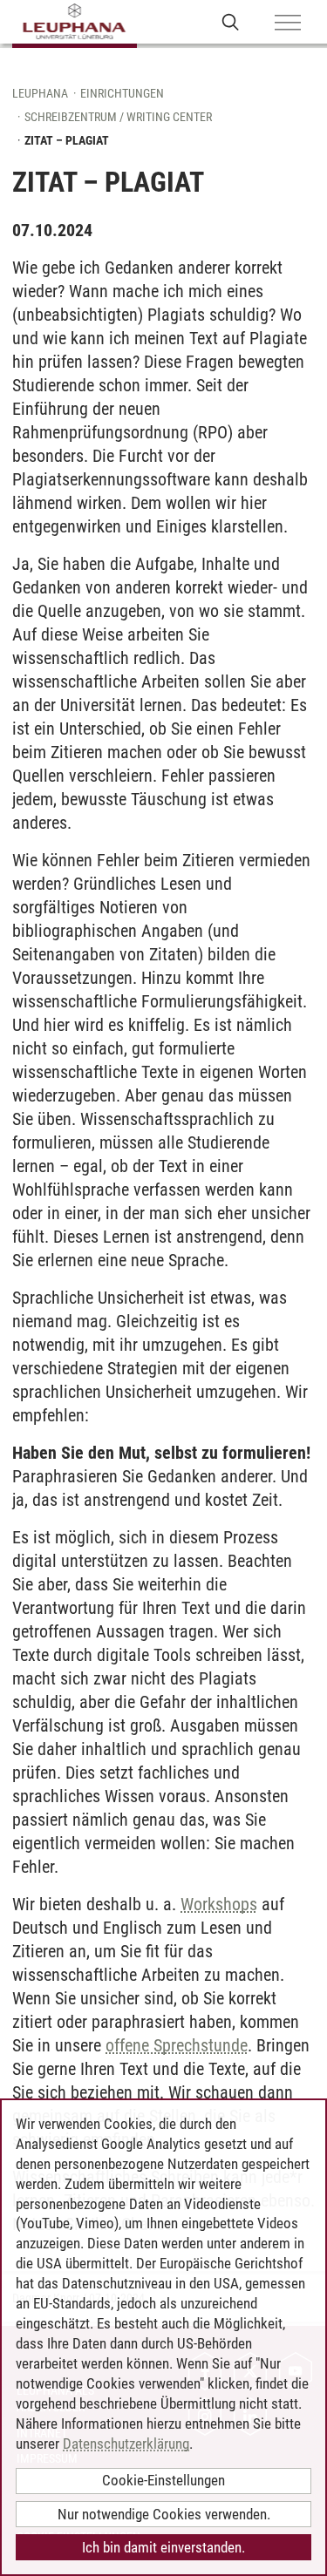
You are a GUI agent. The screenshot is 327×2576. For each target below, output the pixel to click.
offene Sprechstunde (177, 2045)
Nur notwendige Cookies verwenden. (164, 2514)
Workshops (219, 1904)
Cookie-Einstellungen (163, 2480)
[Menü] (288, 24)
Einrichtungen (122, 93)
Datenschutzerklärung (126, 2444)
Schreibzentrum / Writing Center (118, 117)
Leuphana (40, 93)
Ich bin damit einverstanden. (163, 2547)
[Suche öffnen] (231, 21)
